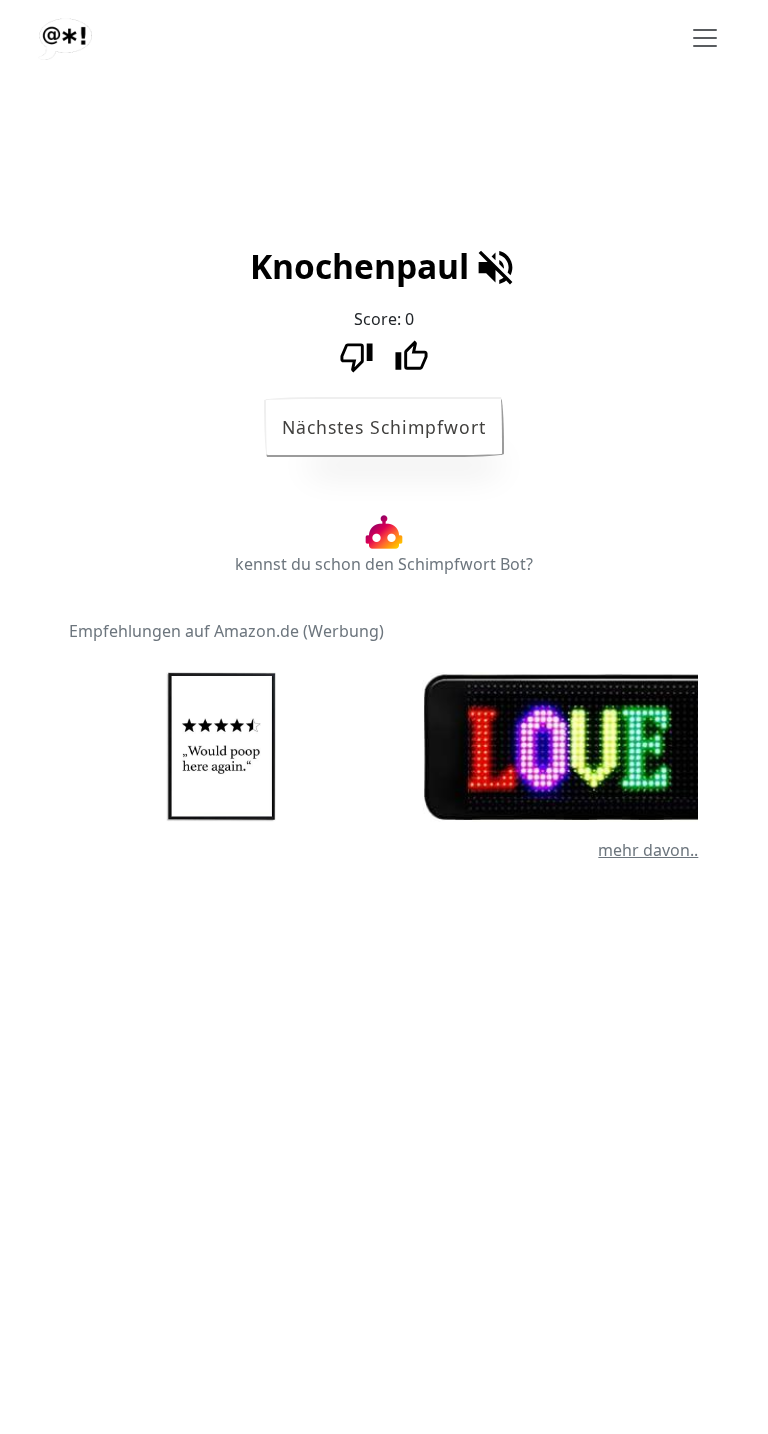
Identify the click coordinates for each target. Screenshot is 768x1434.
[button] (359, 273)
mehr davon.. (648, 850)
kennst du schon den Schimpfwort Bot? (384, 564)
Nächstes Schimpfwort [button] (384, 427)
